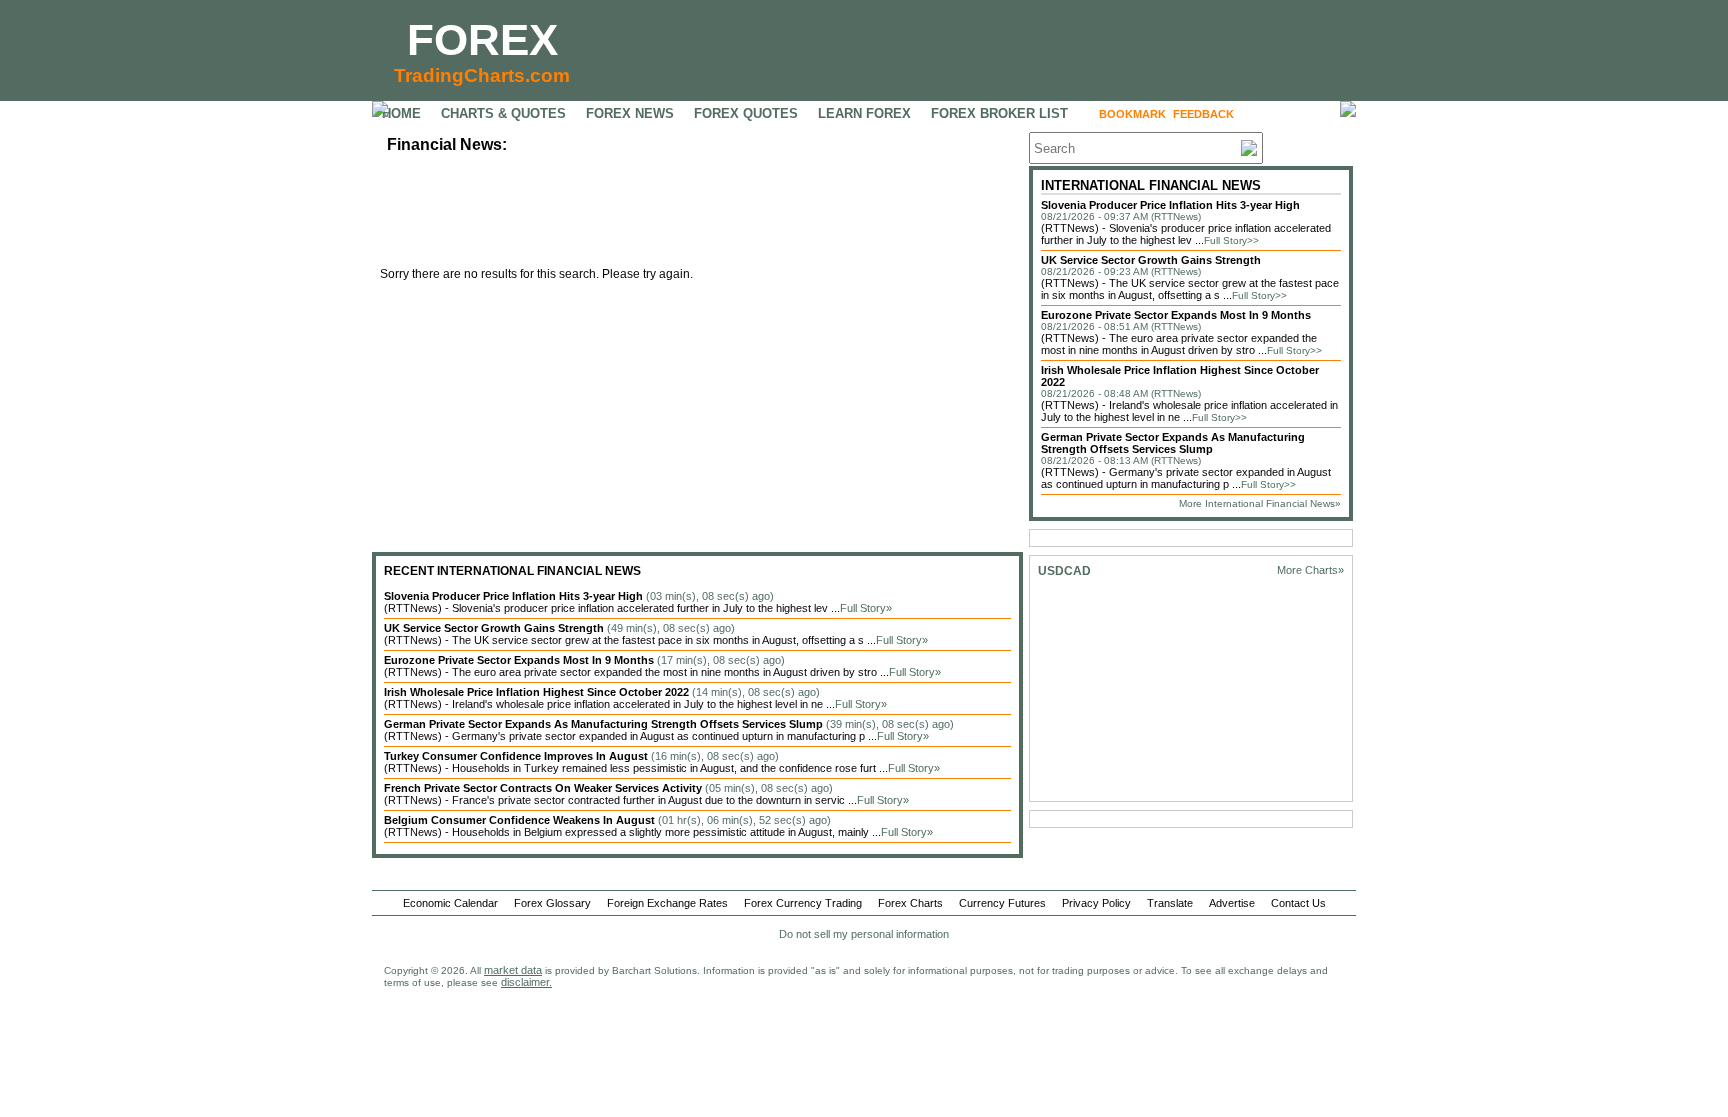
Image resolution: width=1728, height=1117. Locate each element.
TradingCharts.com (482, 75)
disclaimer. (526, 982)
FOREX (482, 39)
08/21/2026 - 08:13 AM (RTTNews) (1121, 460)
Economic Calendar (450, 903)
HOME (401, 113)
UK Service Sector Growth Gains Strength (1151, 260)
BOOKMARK (1132, 114)
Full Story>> (1231, 240)
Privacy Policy (1096, 903)
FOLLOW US (1283, 114)
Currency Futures (1002, 903)
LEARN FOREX (864, 113)
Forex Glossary (552, 903)
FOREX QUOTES (746, 113)
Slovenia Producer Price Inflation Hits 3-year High (1170, 205)
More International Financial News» (1260, 503)
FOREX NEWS (630, 113)
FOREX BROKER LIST (999, 113)
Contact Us (1298, 903)
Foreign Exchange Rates (667, 903)
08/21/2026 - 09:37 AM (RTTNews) (1121, 216)
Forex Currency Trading (803, 903)
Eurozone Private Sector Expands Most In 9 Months (1176, 315)
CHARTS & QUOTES (503, 113)
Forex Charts (910, 903)
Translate (1170, 903)
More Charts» (1310, 570)
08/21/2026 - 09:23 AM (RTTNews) (1121, 271)
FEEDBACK (1203, 114)
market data (513, 970)
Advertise (1232, 903)
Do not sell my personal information (864, 934)
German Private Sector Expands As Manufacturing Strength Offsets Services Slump (1173, 443)
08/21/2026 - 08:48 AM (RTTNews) (1121, 393)
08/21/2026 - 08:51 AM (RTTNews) (1121, 326)
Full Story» (866, 608)
